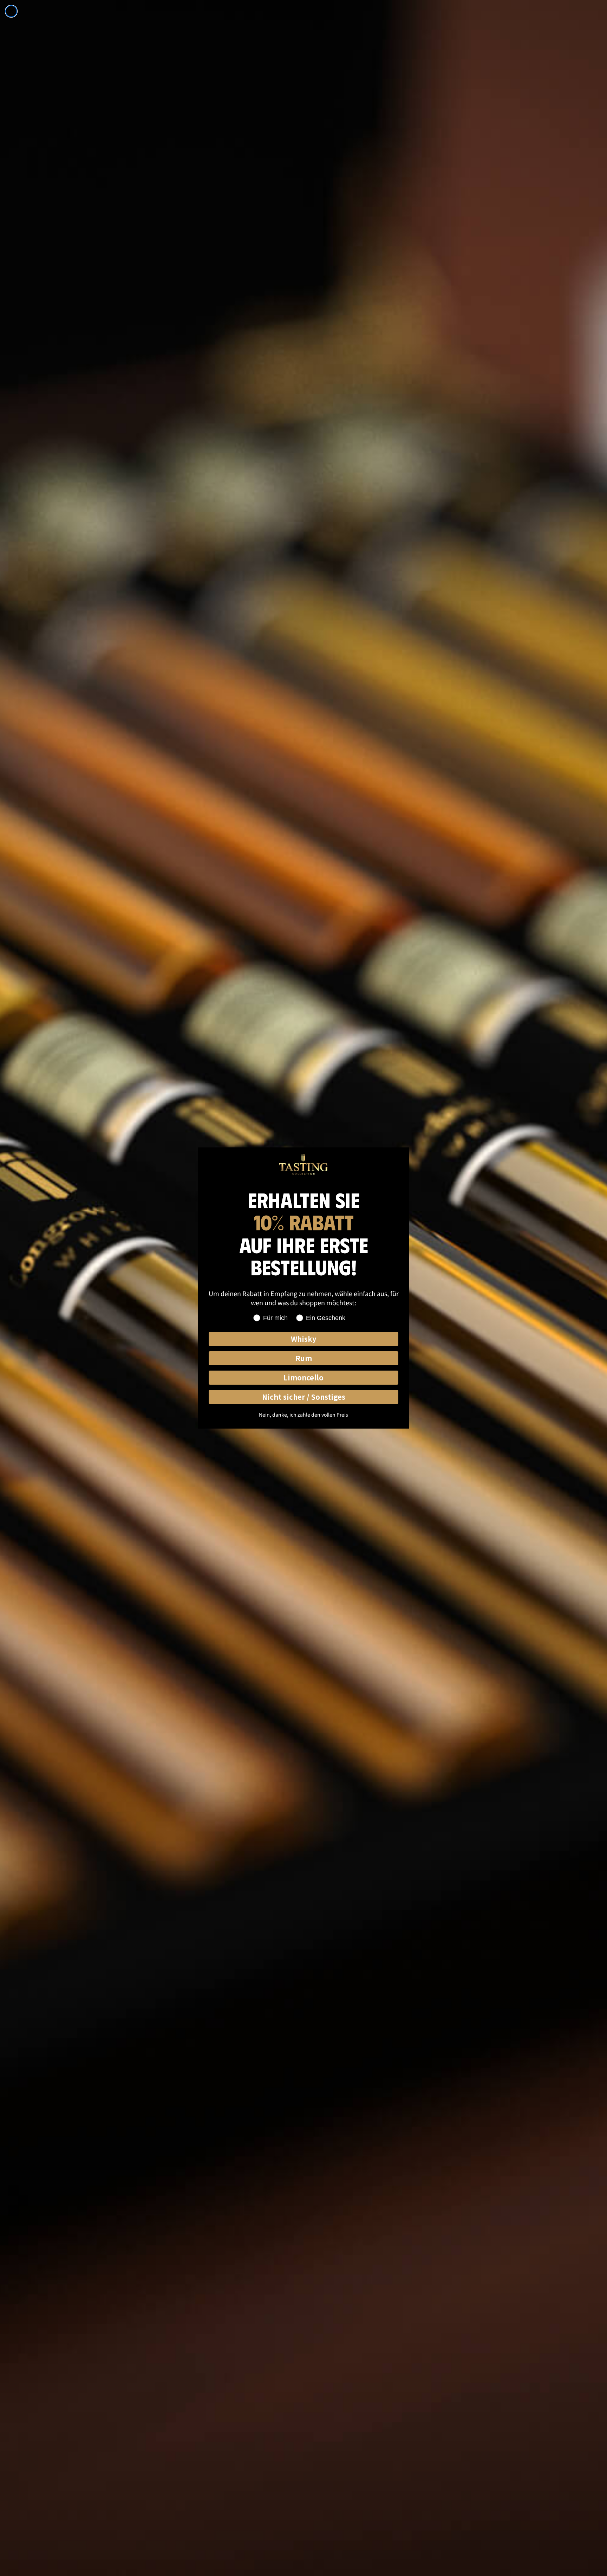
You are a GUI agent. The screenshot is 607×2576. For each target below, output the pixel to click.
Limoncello (303, 1377)
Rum (304, 1358)
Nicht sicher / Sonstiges (304, 1397)
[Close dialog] (11, 11)
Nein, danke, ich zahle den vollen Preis (303, 1415)
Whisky (303, 1339)
